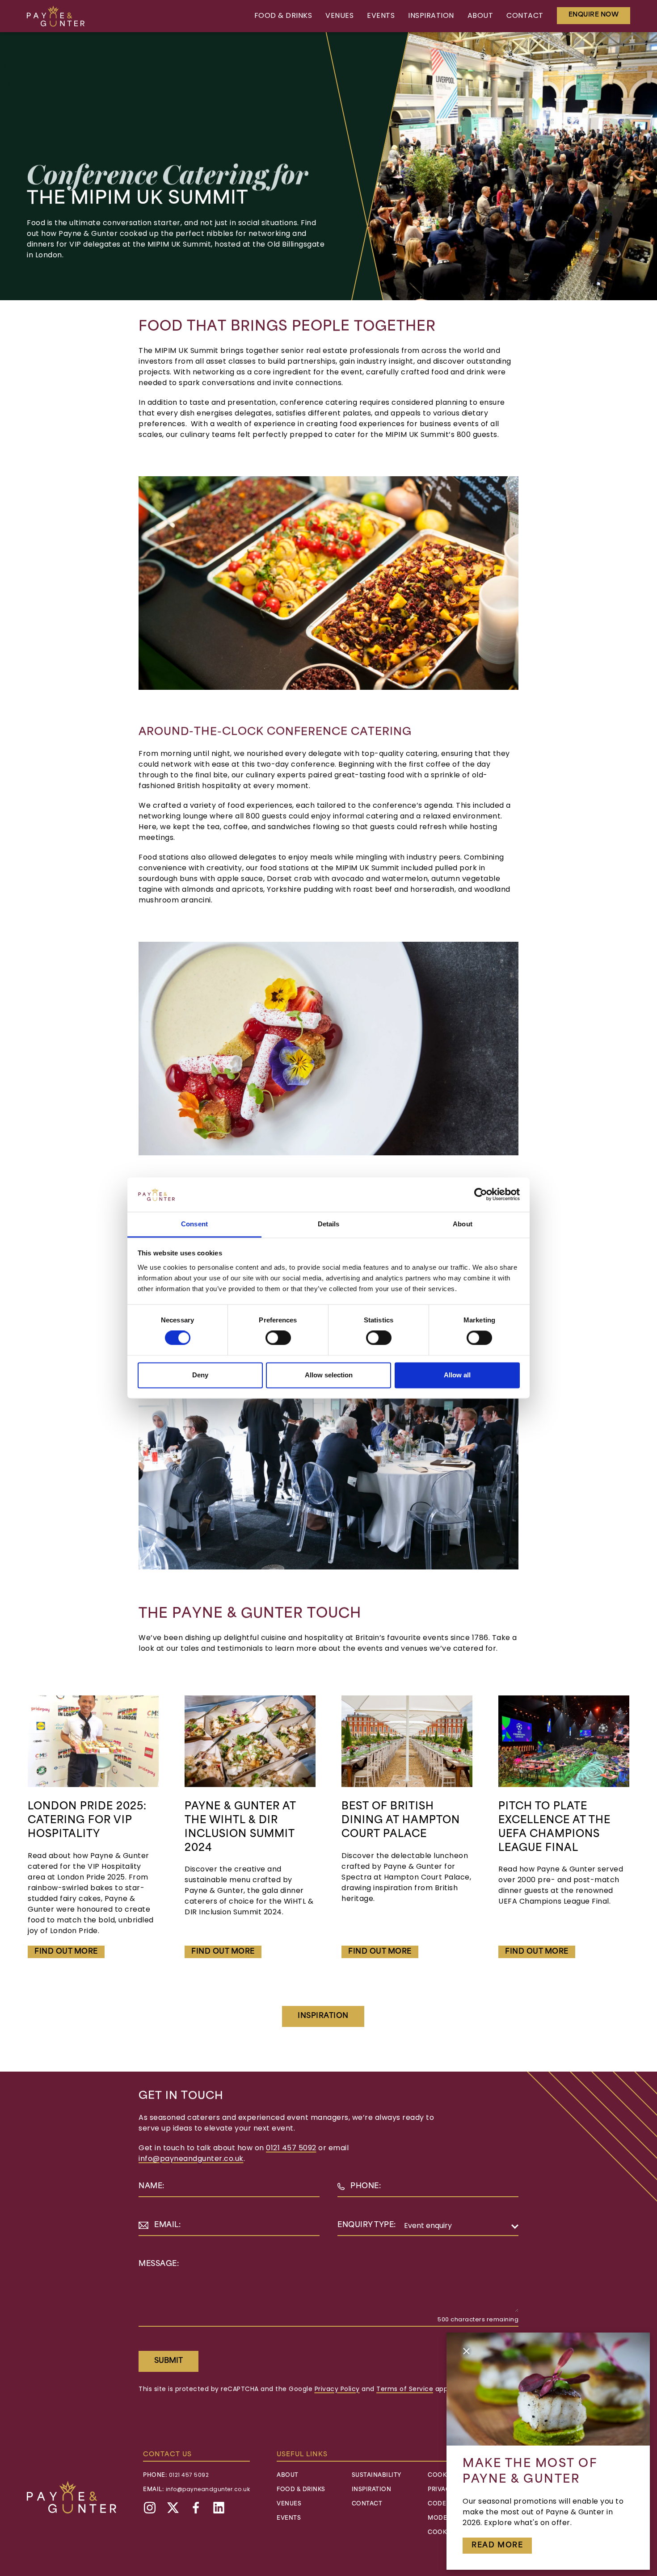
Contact (525, 16)
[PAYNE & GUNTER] (56, 16)
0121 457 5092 (291, 2148)
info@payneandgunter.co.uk (191, 2159)
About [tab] (463, 1224)
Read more (497, 2546)
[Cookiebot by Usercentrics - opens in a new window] (481, 1195)
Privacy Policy (337, 2389)
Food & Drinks (283, 16)
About (480, 16)
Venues (339, 16)
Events (381, 16)
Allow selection (329, 1375)
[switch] (278, 1338)
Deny (200, 1375)
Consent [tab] (194, 1224)
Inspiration (431, 16)
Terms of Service (405, 2389)
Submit (168, 2361)
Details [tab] (329, 1224)
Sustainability (377, 2475)
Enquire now (594, 15)
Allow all (457, 1375)
